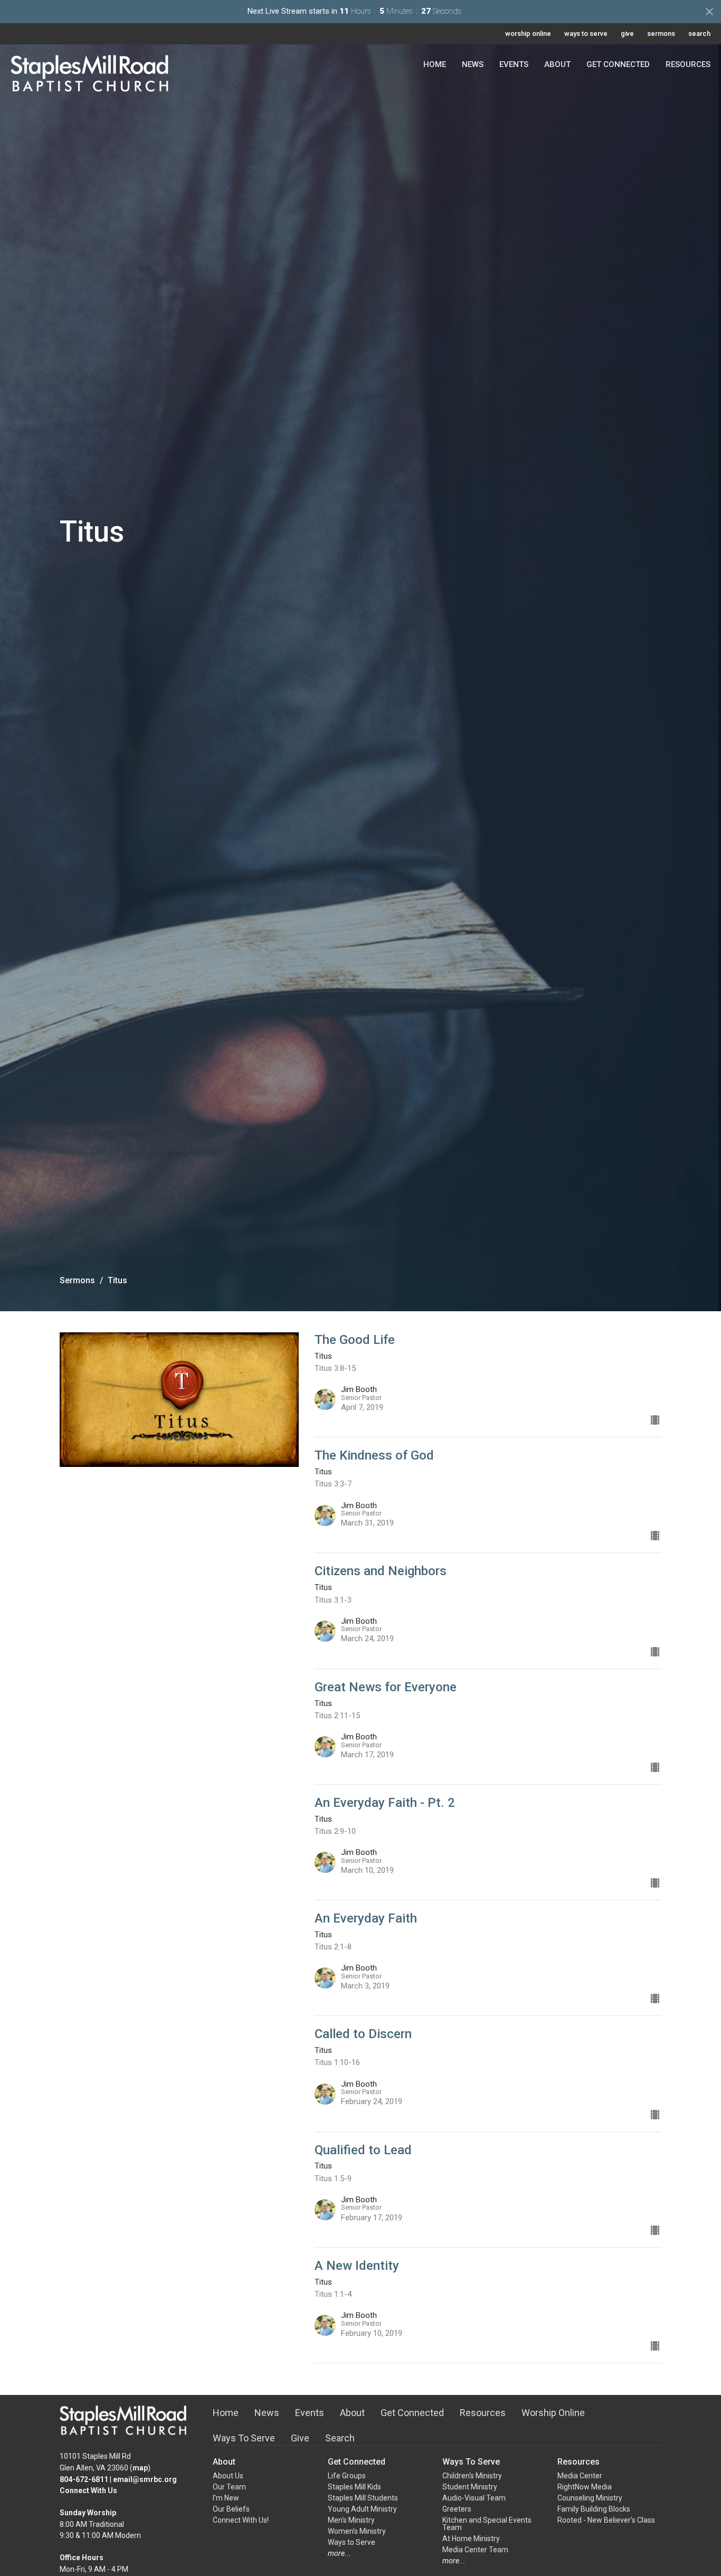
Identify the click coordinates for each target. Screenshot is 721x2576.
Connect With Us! (241, 2520)
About (557, 64)
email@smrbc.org (145, 2479)
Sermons (77, 1280)
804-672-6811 (84, 2479)
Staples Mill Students (363, 2498)
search (699, 34)
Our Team (229, 2487)
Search (340, 2438)
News (473, 64)
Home (435, 64)
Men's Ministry (351, 2520)
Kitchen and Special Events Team (487, 2524)
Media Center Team (475, 2550)
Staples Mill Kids (354, 2487)
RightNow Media (585, 2487)
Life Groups (347, 2476)
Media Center (580, 2476)
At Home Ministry (471, 2539)
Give (300, 2438)
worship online (528, 34)
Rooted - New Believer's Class (606, 2520)
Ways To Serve (244, 2438)
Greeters (457, 2509)
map (140, 2468)
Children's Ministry (472, 2476)
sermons (661, 34)
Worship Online (553, 2413)
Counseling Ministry (590, 2498)
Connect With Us (88, 2490)
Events (514, 64)
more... (339, 2553)
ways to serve (586, 34)
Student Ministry (470, 2487)
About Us (228, 2476)
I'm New (226, 2498)
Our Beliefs (231, 2509)
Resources (688, 64)
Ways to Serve (352, 2542)
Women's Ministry (357, 2531)
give (627, 34)
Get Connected (618, 64)
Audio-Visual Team (474, 2498)
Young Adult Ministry (362, 2509)
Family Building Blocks (594, 2509)
